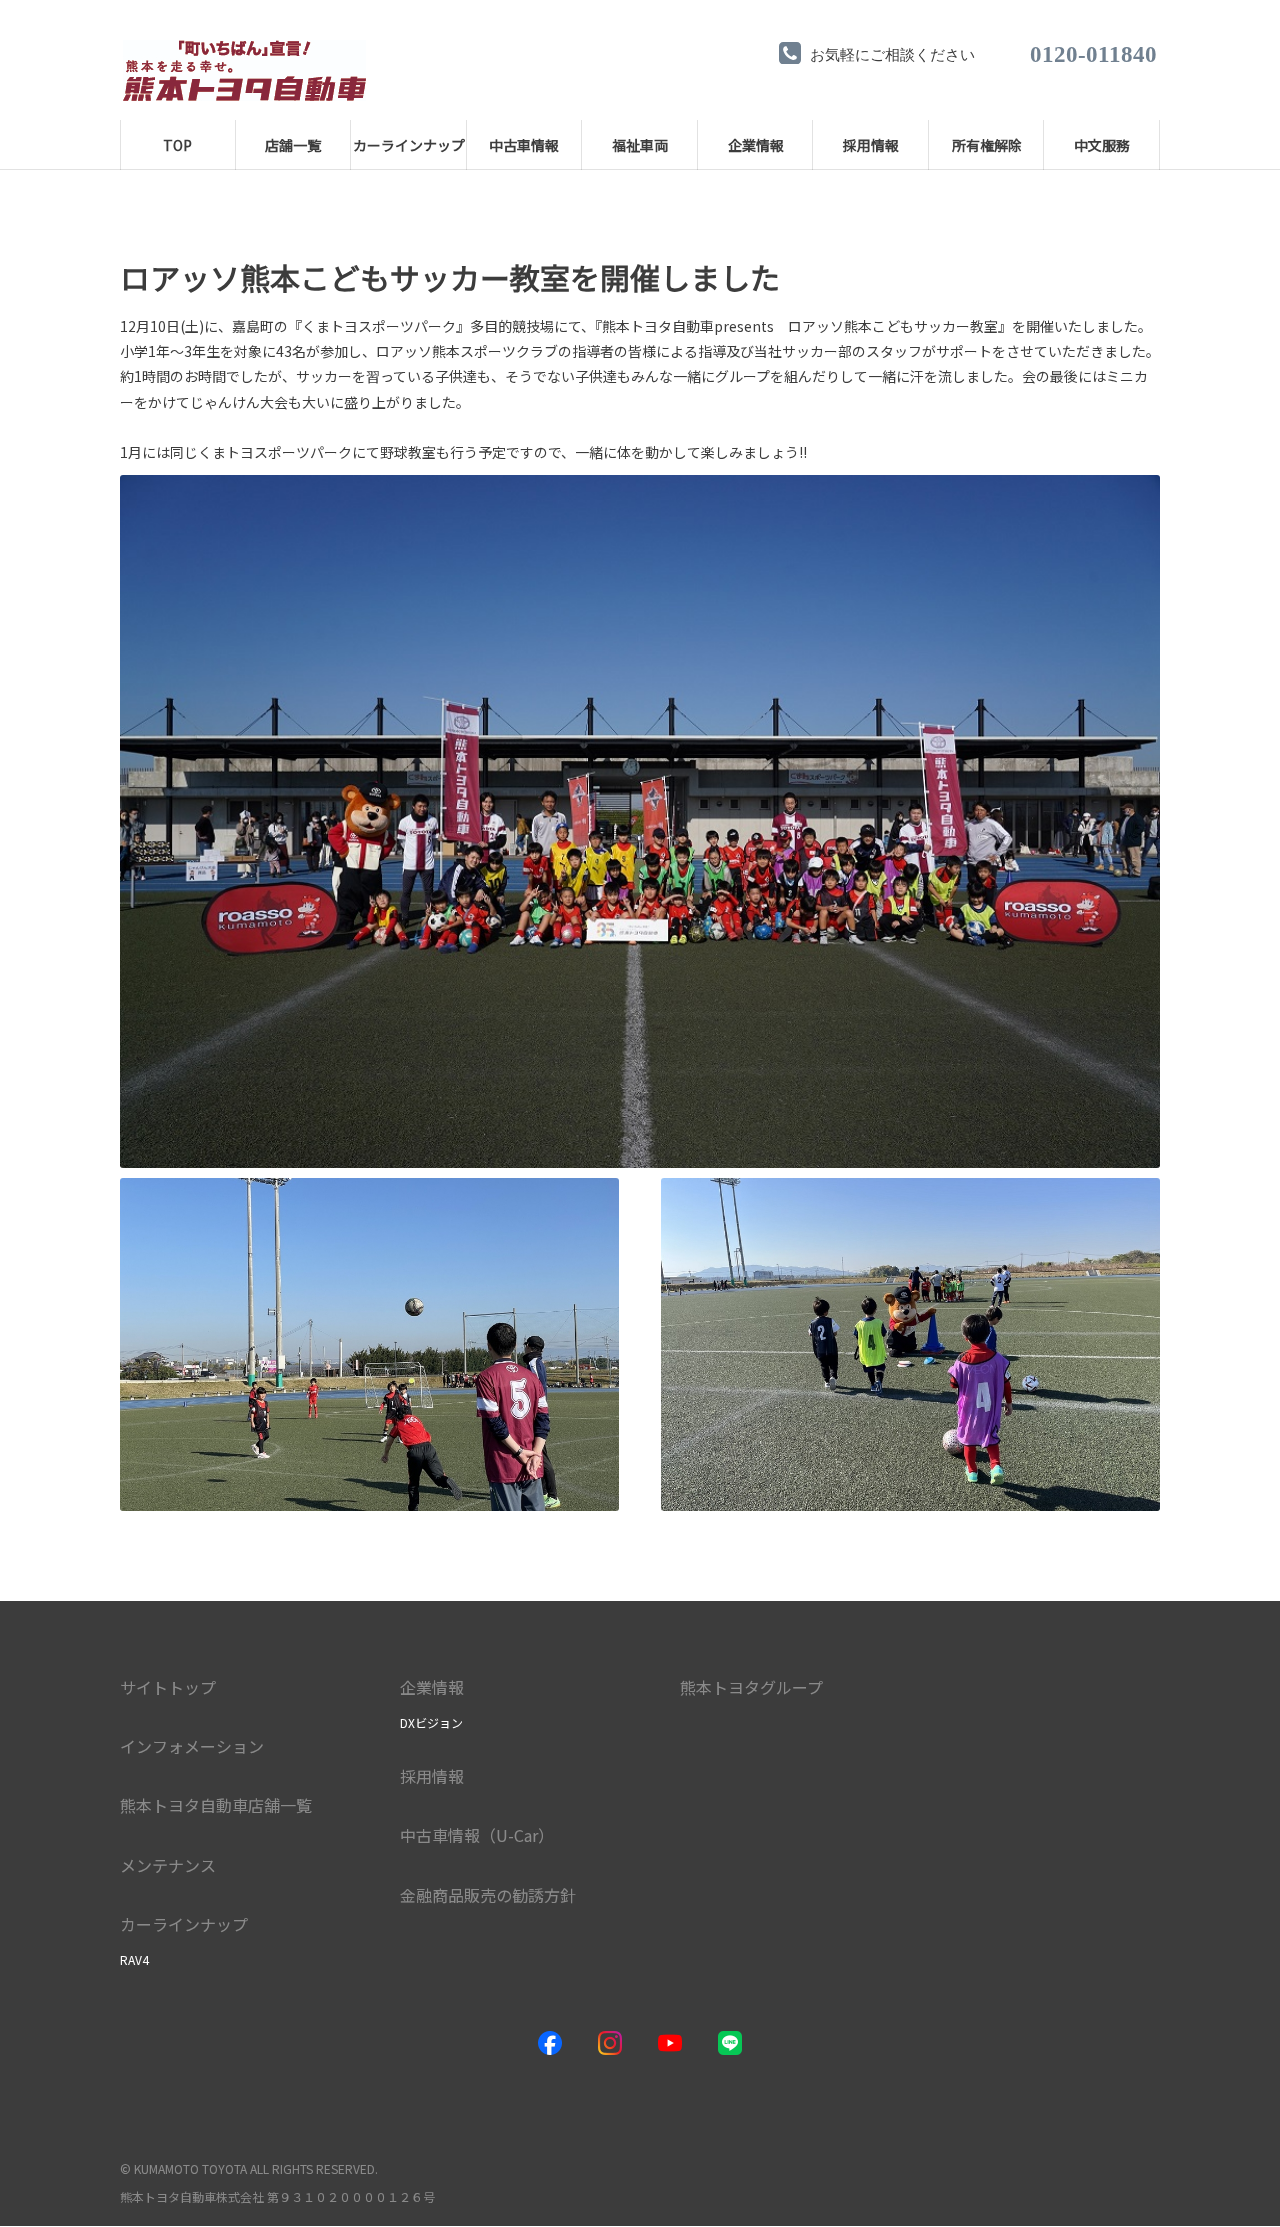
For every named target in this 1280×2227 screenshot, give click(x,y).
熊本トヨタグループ (751, 1687)
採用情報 (432, 1776)
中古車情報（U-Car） (477, 1835)
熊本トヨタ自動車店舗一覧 (216, 1805)
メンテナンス (168, 1865)
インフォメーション (192, 1746)
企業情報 (432, 1687)
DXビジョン (431, 1722)
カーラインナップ (184, 1924)
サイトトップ (168, 1687)
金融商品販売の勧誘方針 (488, 1895)
